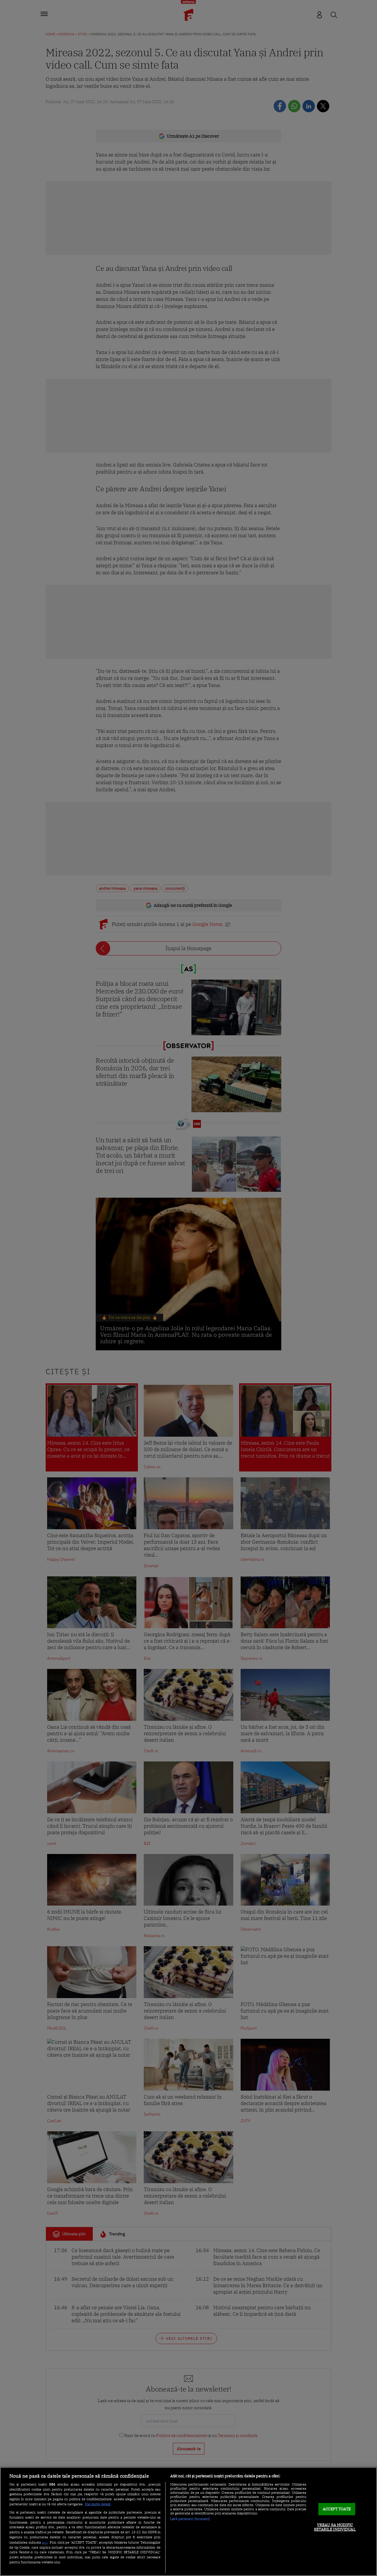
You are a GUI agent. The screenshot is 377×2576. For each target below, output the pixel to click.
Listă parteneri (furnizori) (190, 2519)
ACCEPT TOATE (337, 2509)
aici (45, 2542)
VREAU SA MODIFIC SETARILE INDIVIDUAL (335, 2527)
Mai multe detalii (98, 2504)
